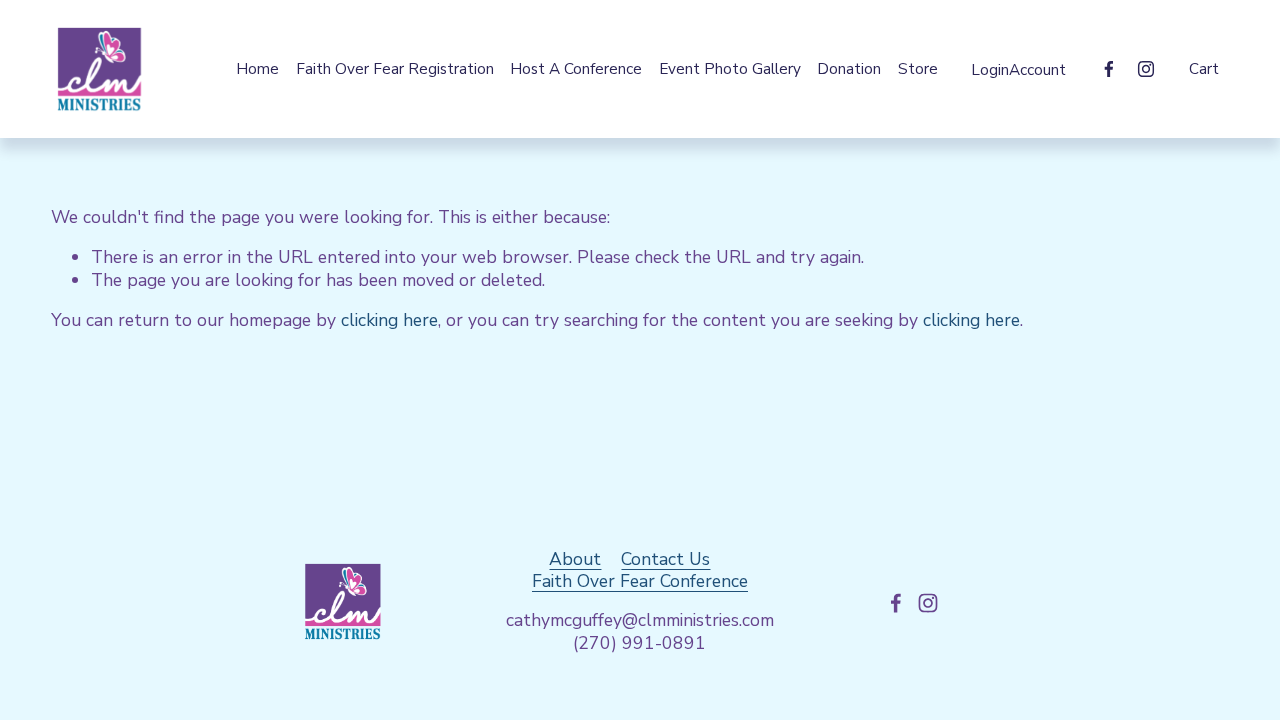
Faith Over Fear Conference (640, 581)
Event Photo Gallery (730, 68)
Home (257, 68)
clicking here (389, 320)
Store (918, 68)
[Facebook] (1109, 69)
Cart (1204, 69)
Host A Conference (576, 68)
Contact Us (665, 559)
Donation (849, 68)
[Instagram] (1146, 69)
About (575, 559)
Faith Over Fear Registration (395, 68)
